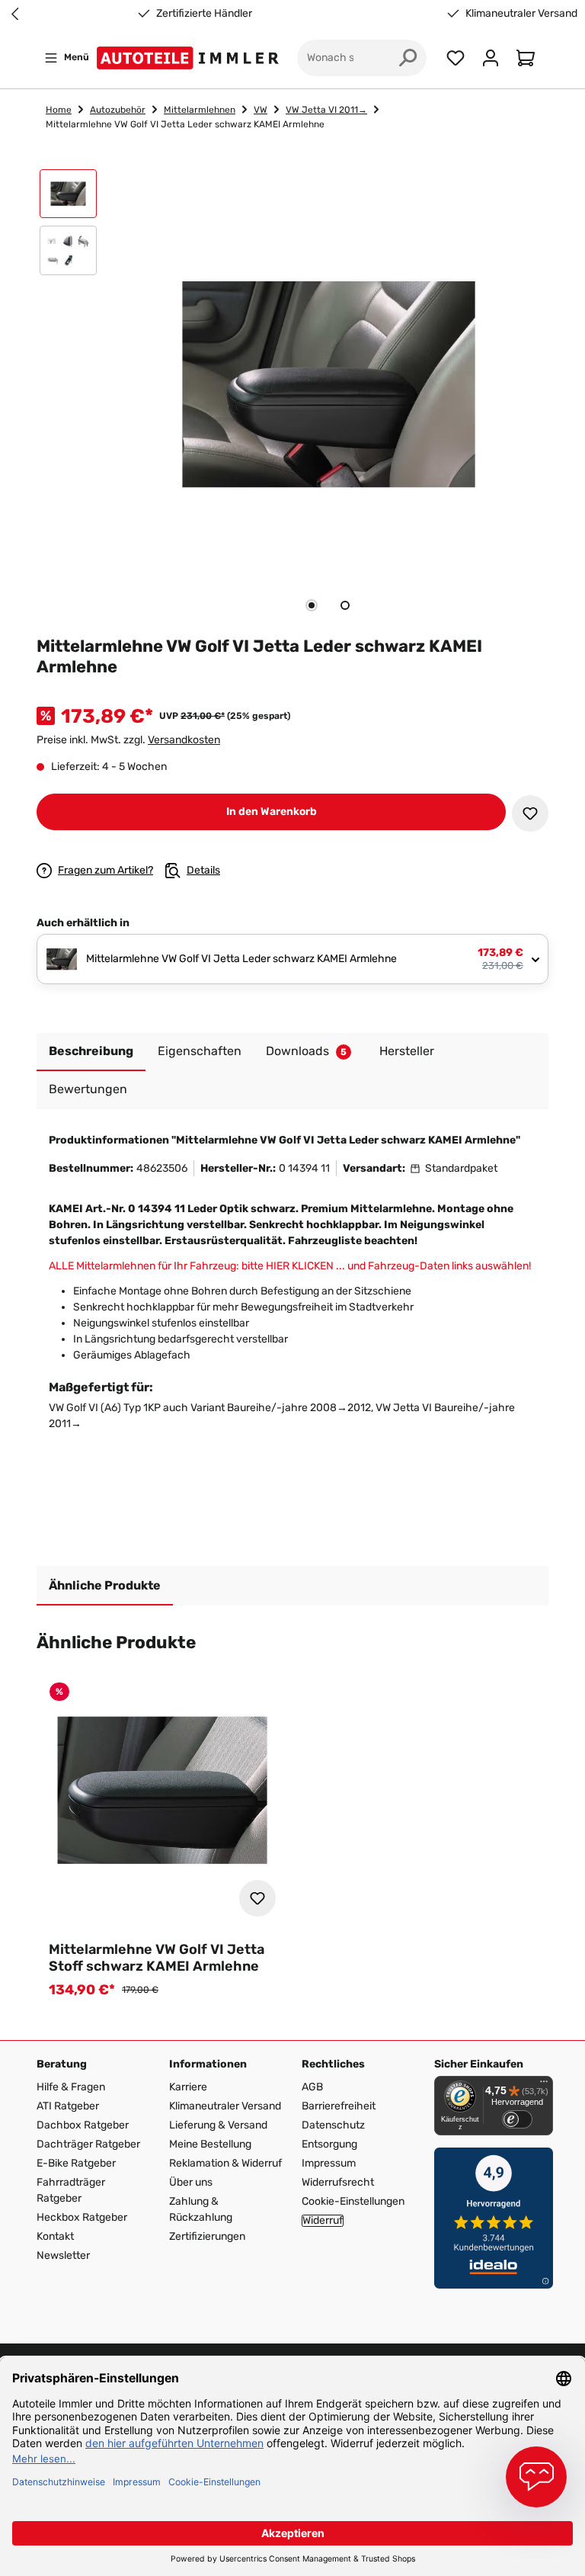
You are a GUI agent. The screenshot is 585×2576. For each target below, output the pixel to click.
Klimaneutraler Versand (521, 14)
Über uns (191, 2182)
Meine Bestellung (210, 2144)
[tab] (312, 605)
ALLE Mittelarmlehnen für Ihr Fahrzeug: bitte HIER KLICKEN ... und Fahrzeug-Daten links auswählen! (290, 1266)
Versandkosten (184, 740)
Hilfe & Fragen (71, 2087)
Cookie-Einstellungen (353, 2201)
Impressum (329, 2163)
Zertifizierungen (207, 2236)
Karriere (188, 2087)
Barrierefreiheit (339, 2106)
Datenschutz (333, 2125)
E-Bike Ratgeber (76, 2163)
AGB (312, 2087)
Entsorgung (329, 2144)
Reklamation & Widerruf (225, 2163)
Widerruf (323, 2221)
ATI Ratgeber (68, 2106)
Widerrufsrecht (338, 2182)
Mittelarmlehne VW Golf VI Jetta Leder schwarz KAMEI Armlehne (185, 124)
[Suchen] (408, 58)
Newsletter (63, 2255)
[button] (68, 197)
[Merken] (530, 813)
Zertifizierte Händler (204, 14)
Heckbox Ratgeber (82, 2217)
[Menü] (544, 2085)
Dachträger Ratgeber (88, 2144)
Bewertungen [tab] (88, 1089)
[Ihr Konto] (491, 58)
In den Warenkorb (272, 812)
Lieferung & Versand (218, 2125)
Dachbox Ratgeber (83, 2125)
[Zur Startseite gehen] (191, 58)
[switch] (517, 2119)
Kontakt (55, 2236)
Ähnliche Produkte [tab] (105, 1585)
